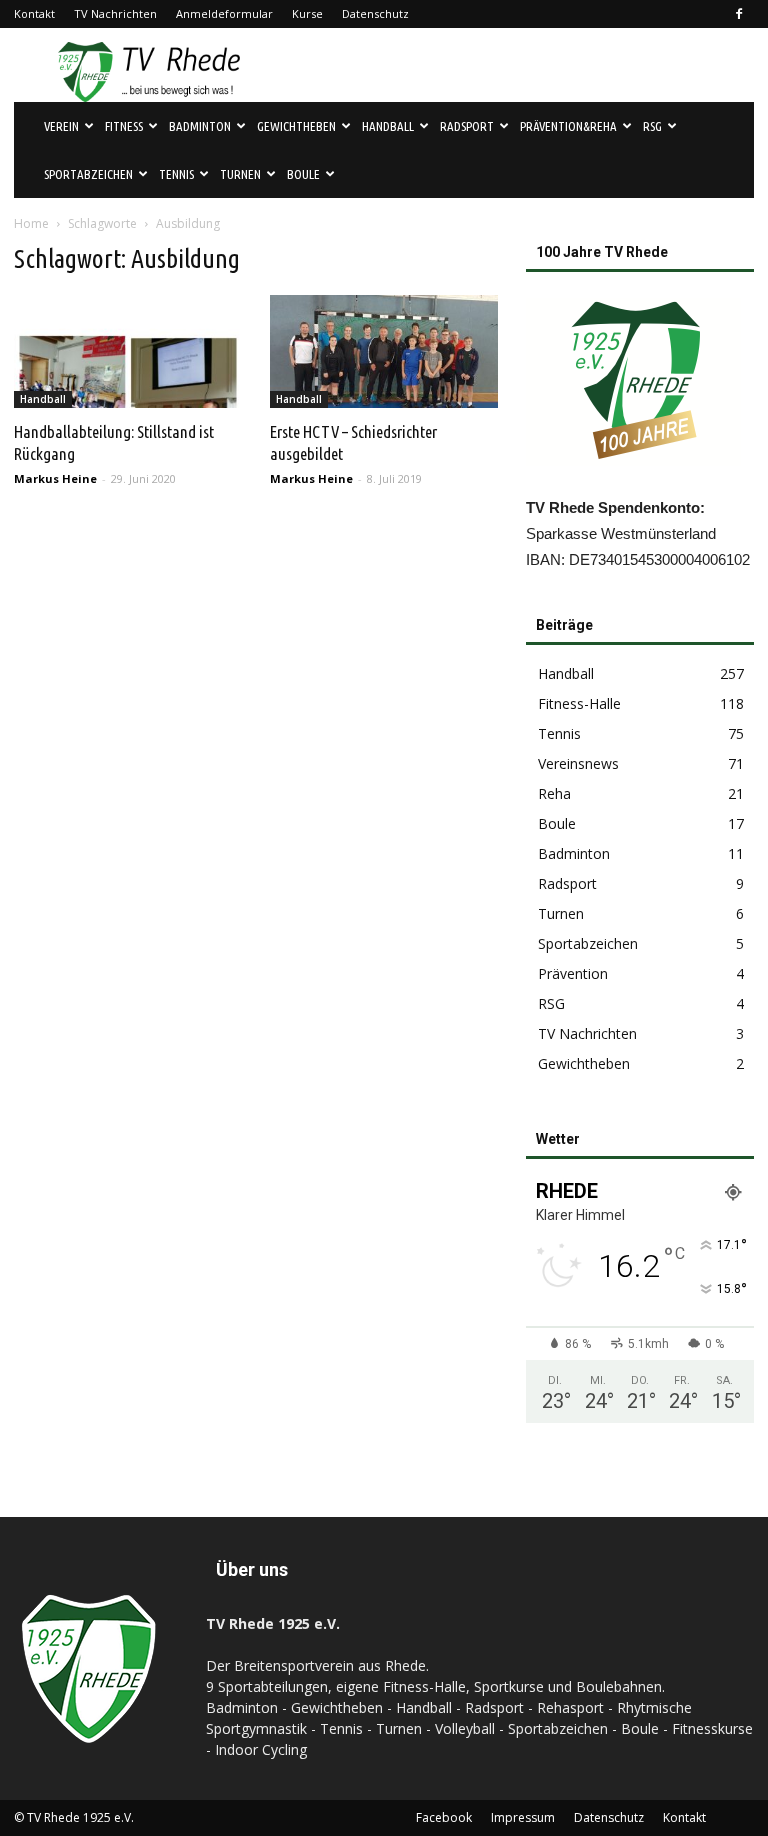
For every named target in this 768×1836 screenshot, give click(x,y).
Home (31, 223)
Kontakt (34, 13)
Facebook (444, 1817)
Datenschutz (375, 13)
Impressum (523, 1817)
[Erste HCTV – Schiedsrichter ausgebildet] (384, 351)
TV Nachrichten (115, 13)
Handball (43, 399)
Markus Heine (55, 478)
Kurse (307, 13)
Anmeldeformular (224, 13)
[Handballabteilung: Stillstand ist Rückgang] (128, 351)
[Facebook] (739, 14)
